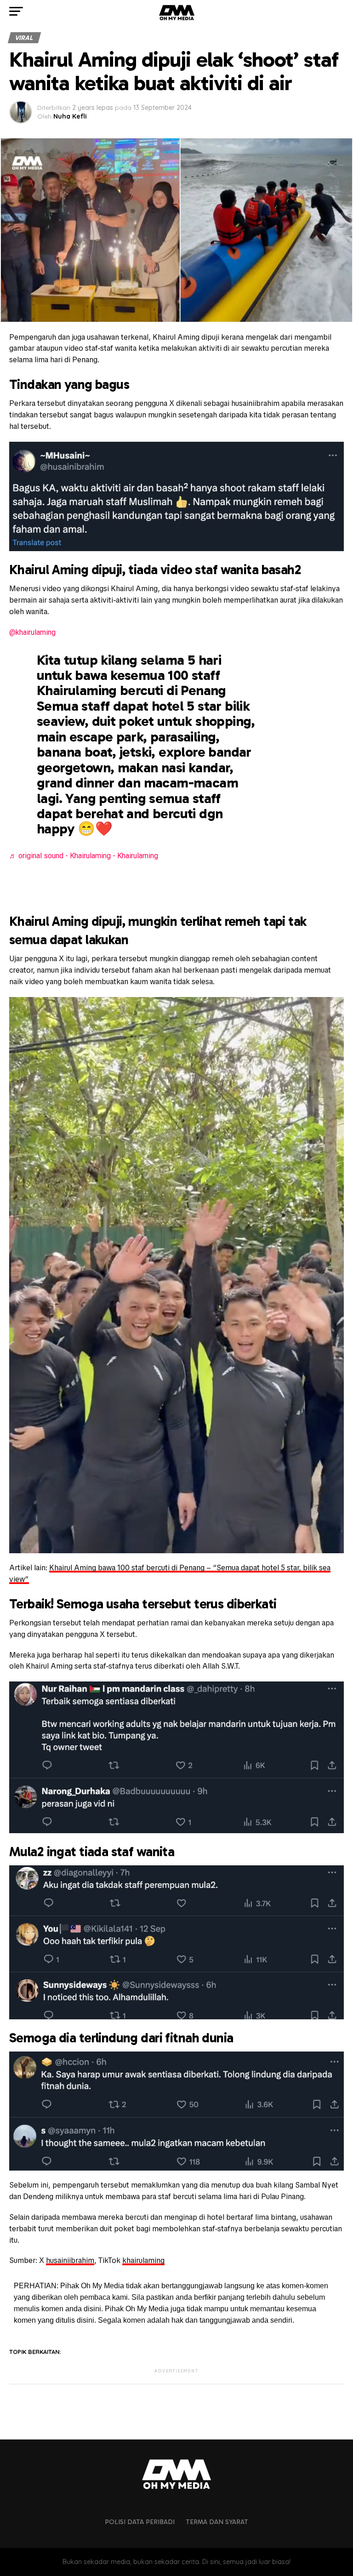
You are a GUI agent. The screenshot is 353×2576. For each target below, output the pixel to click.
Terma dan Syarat (217, 2522)
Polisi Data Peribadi (140, 2522)
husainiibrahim (70, 2260)
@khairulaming (32, 632)
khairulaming (143, 2260)
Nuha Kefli (70, 116)
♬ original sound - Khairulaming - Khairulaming (84, 856)
